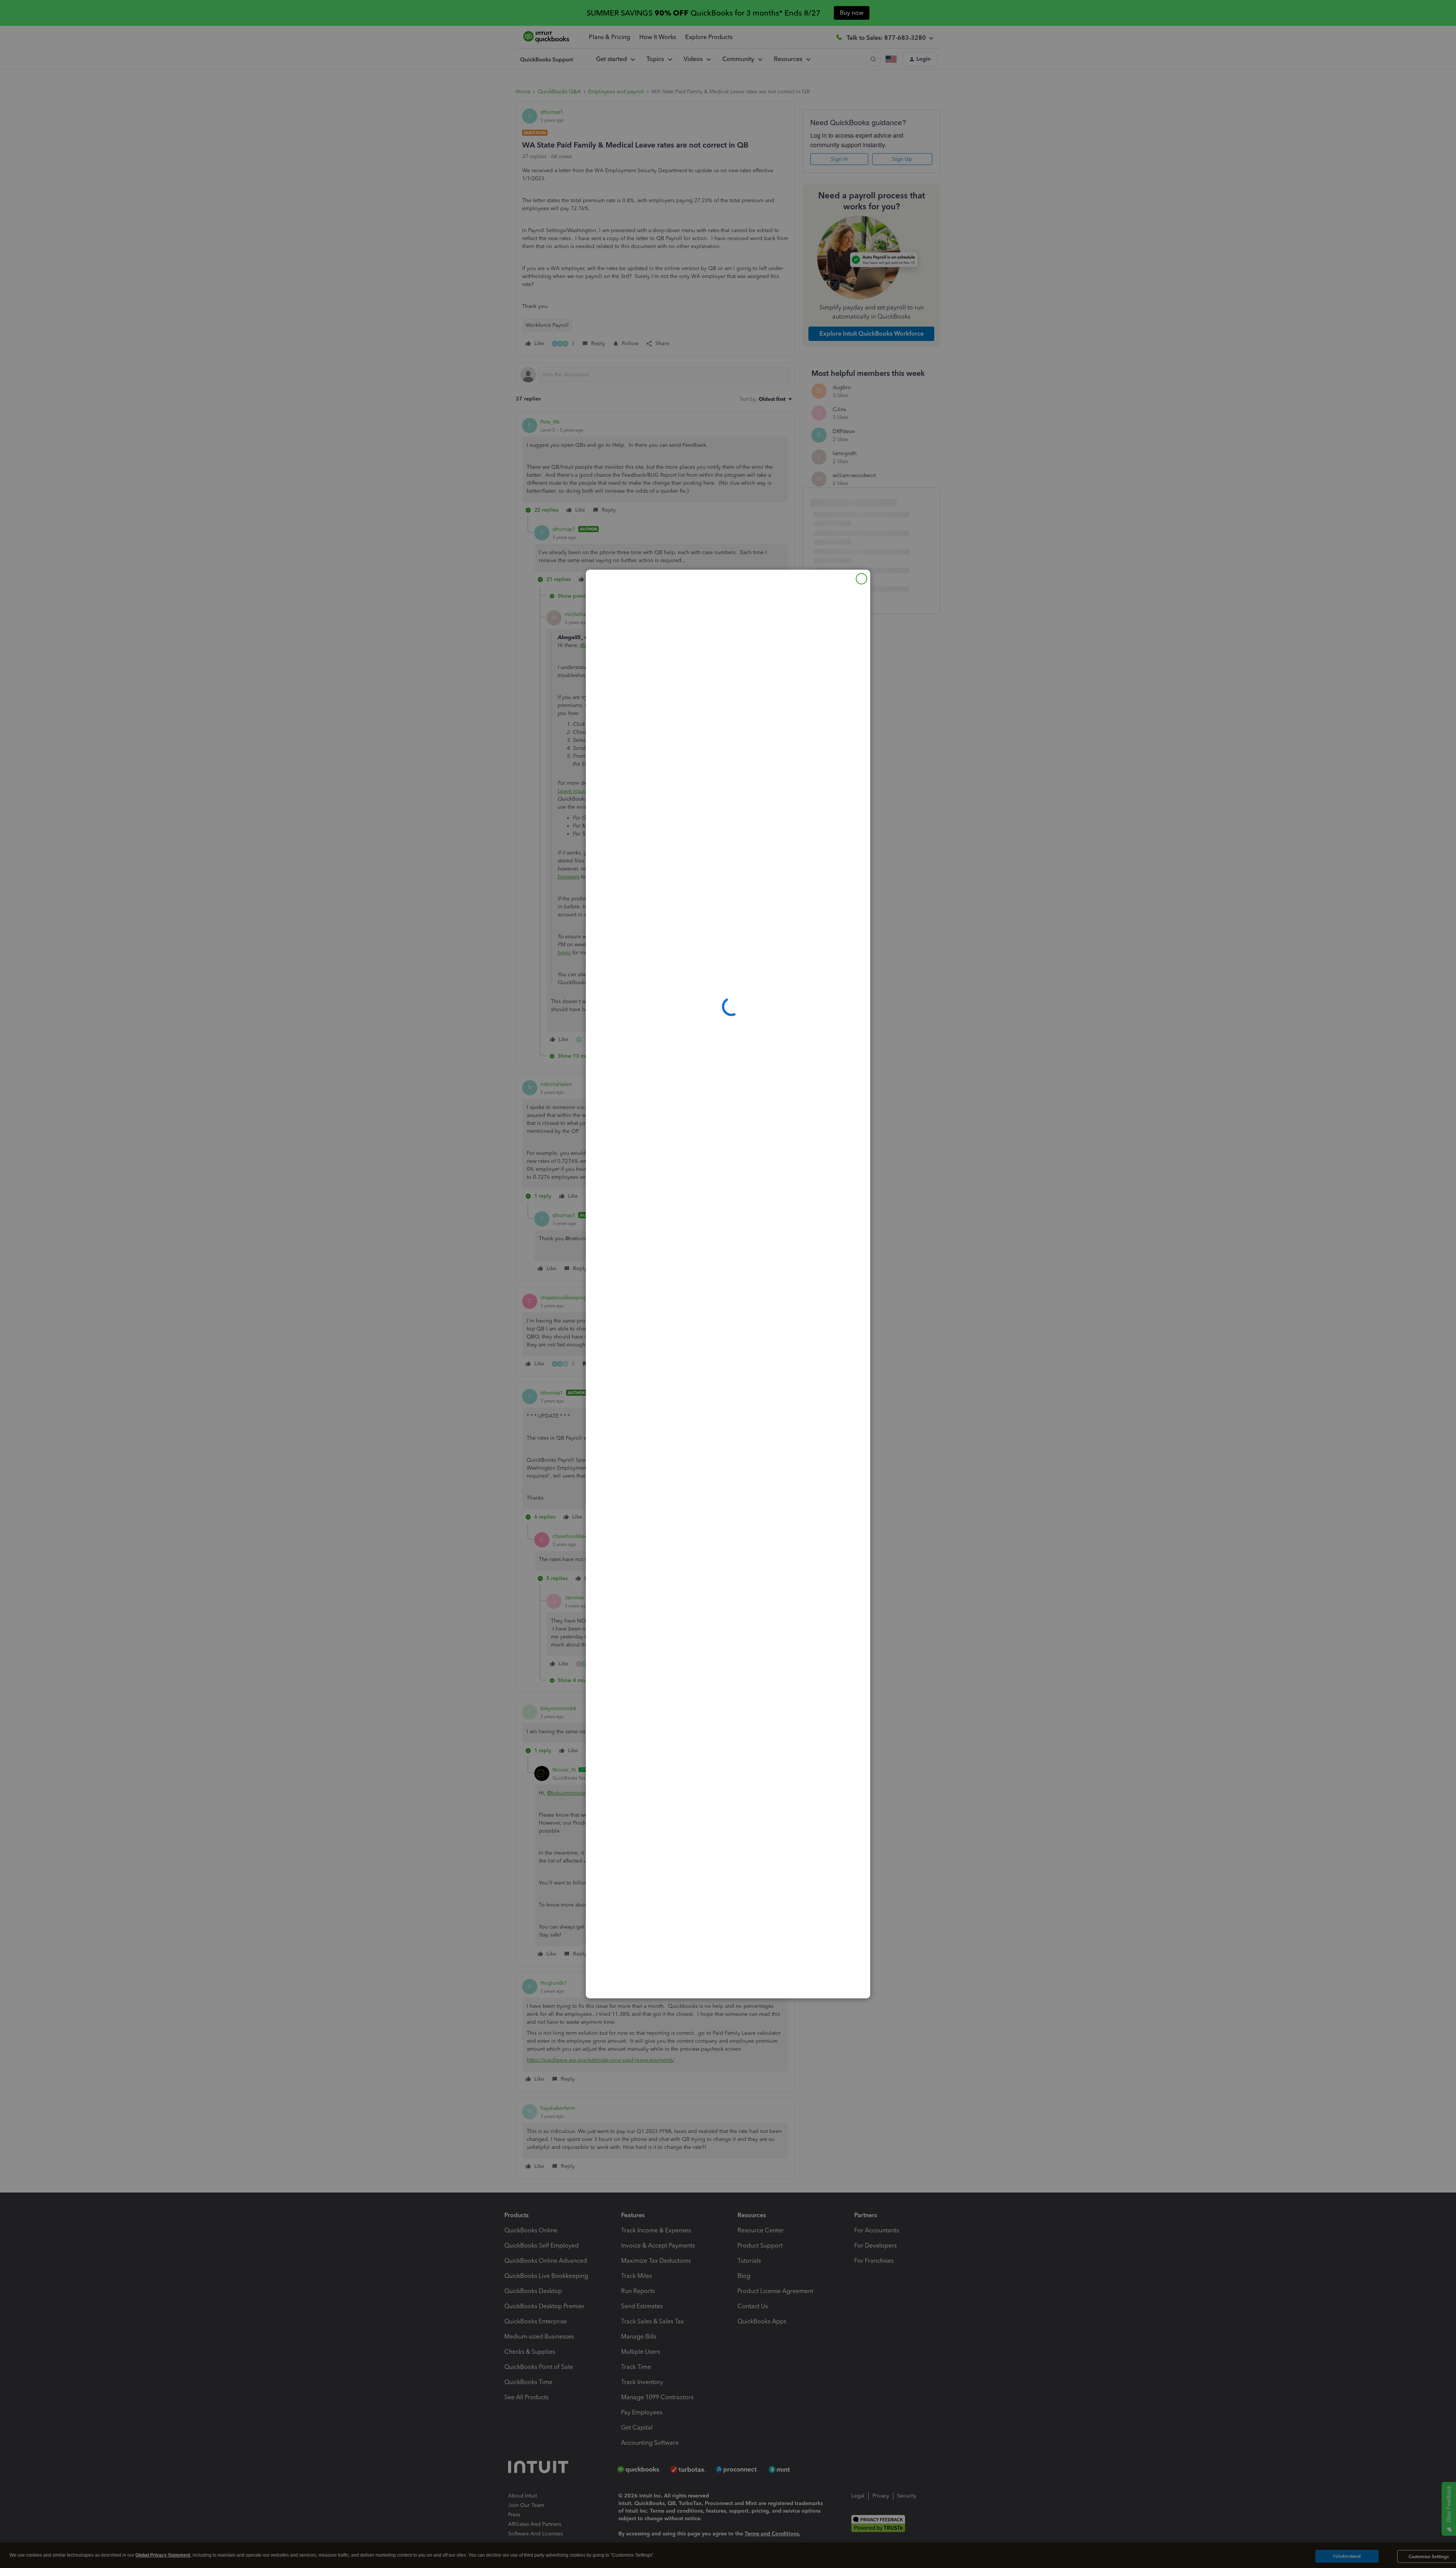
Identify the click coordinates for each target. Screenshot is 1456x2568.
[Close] (861, 579)
